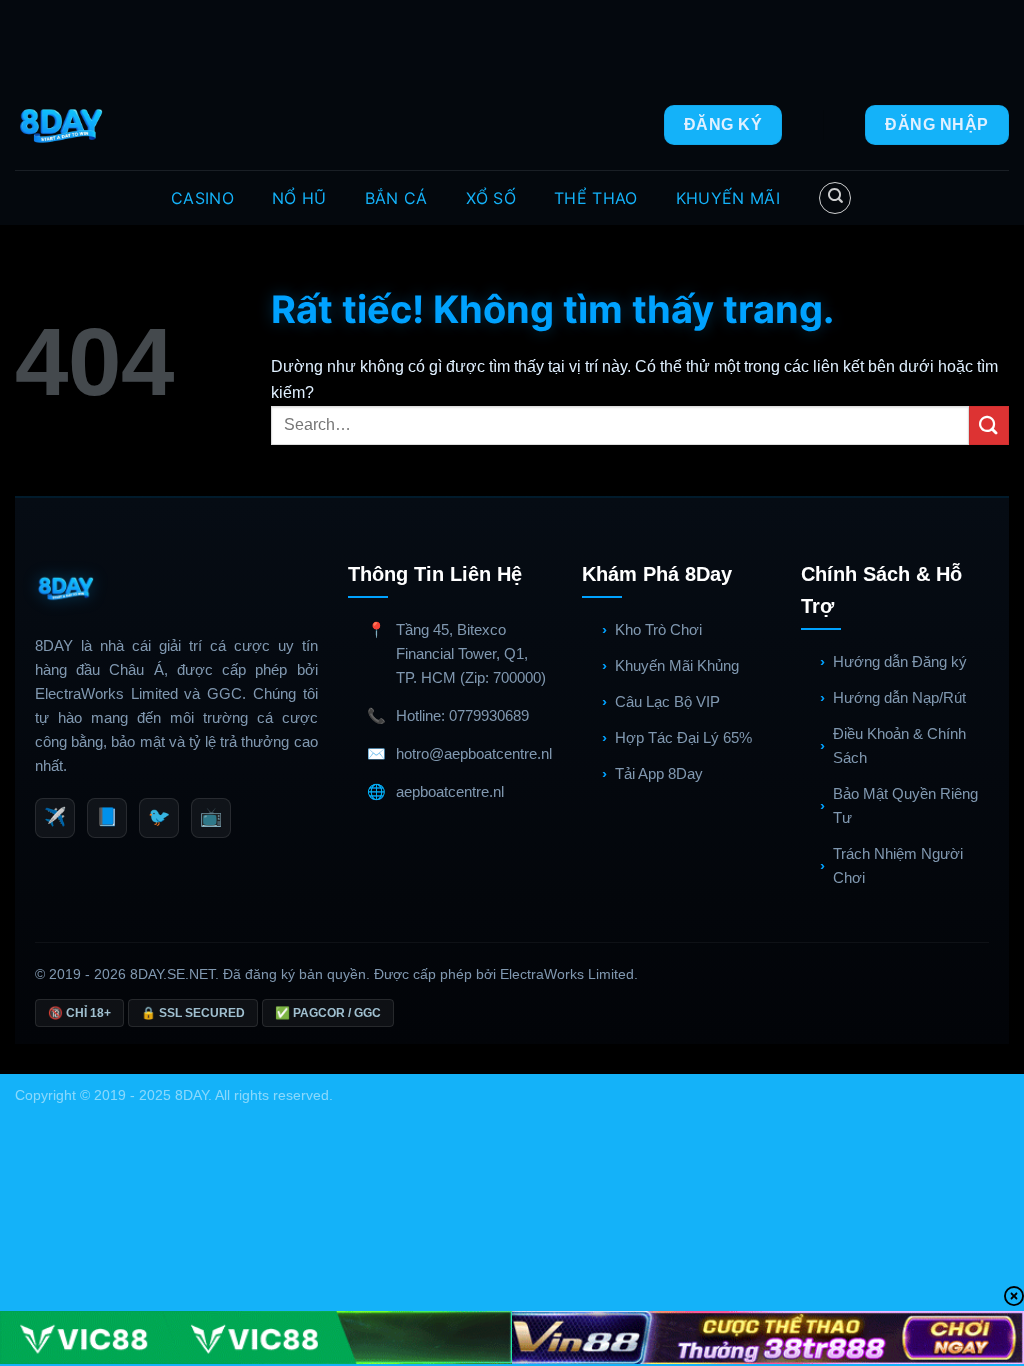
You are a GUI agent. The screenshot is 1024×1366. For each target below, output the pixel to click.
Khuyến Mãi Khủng (677, 665)
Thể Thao (596, 198)
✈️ (55, 817)
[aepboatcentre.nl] (63, 125)
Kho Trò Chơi (658, 629)
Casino (202, 198)
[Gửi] (989, 425)
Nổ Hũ (299, 198)
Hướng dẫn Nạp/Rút (899, 697)
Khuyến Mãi (728, 198)
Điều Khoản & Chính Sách (899, 745)
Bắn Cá (396, 198)
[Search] (835, 198)
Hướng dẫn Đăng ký (900, 661)
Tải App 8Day (659, 773)
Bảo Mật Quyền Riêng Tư (905, 805)
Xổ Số (491, 198)
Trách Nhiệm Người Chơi (898, 865)
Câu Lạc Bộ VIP (667, 701)
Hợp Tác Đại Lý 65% (683, 737)
